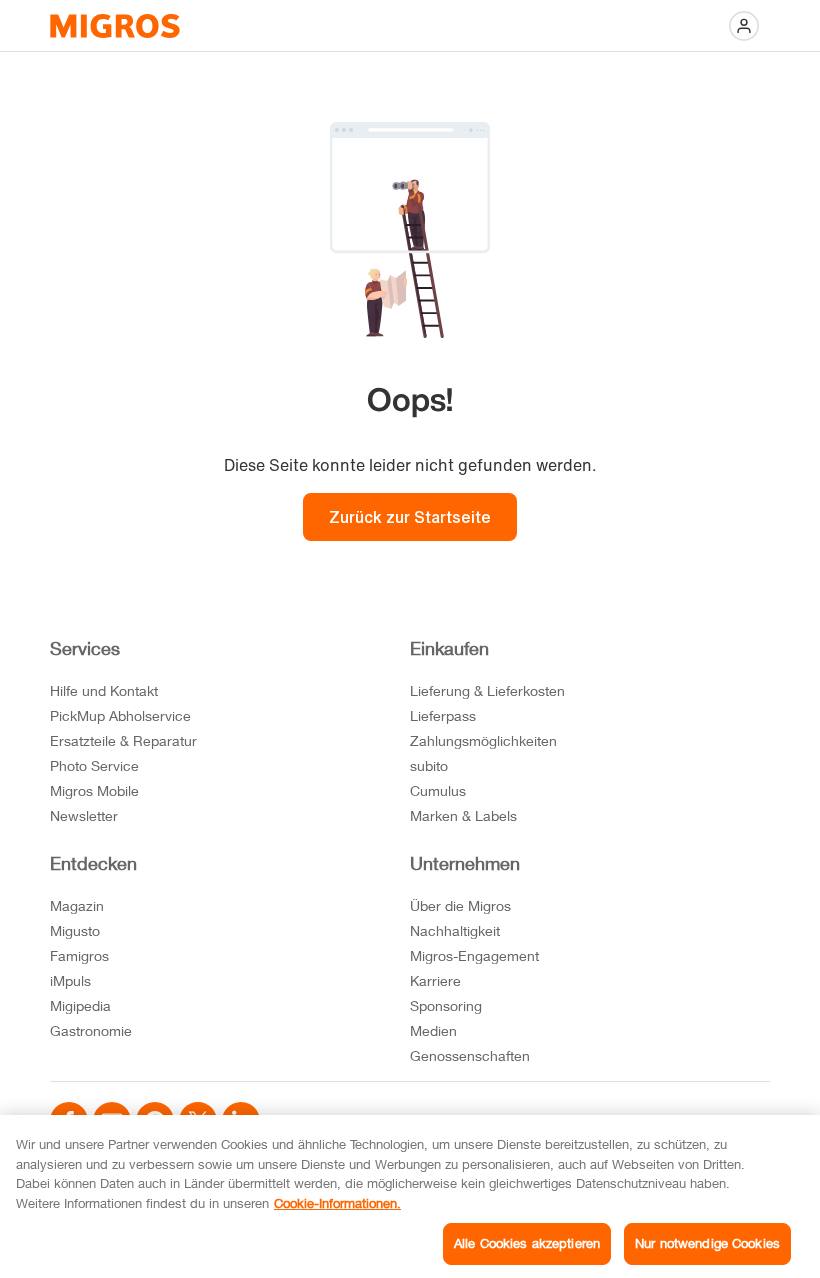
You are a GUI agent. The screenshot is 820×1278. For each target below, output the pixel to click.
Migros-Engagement (474, 955)
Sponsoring (446, 1005)
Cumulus (438, 790)
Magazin (77, 905)
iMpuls (70, 980)
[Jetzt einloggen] (744, 26)
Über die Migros (460, 905)
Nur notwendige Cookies (707, 1243)
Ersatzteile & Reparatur (123, 740)
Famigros (79, 955)
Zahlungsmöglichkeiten (483, 740)
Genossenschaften (470, 1055)
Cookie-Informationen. (337, 1203)
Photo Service (94, 765)
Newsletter (84, 815)
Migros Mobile (94, 790)
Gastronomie (91, 1030)
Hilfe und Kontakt (104, 690)
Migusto (75, 930)
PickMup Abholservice (120, 715)
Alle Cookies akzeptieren (527, 1243)
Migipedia (80, 1005)
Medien (433, 1030)
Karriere (435, 980)
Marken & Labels (463, 815)
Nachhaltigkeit (455, 930)
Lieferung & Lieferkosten (487, 690)
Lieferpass (443, 715)
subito (429, 765)
